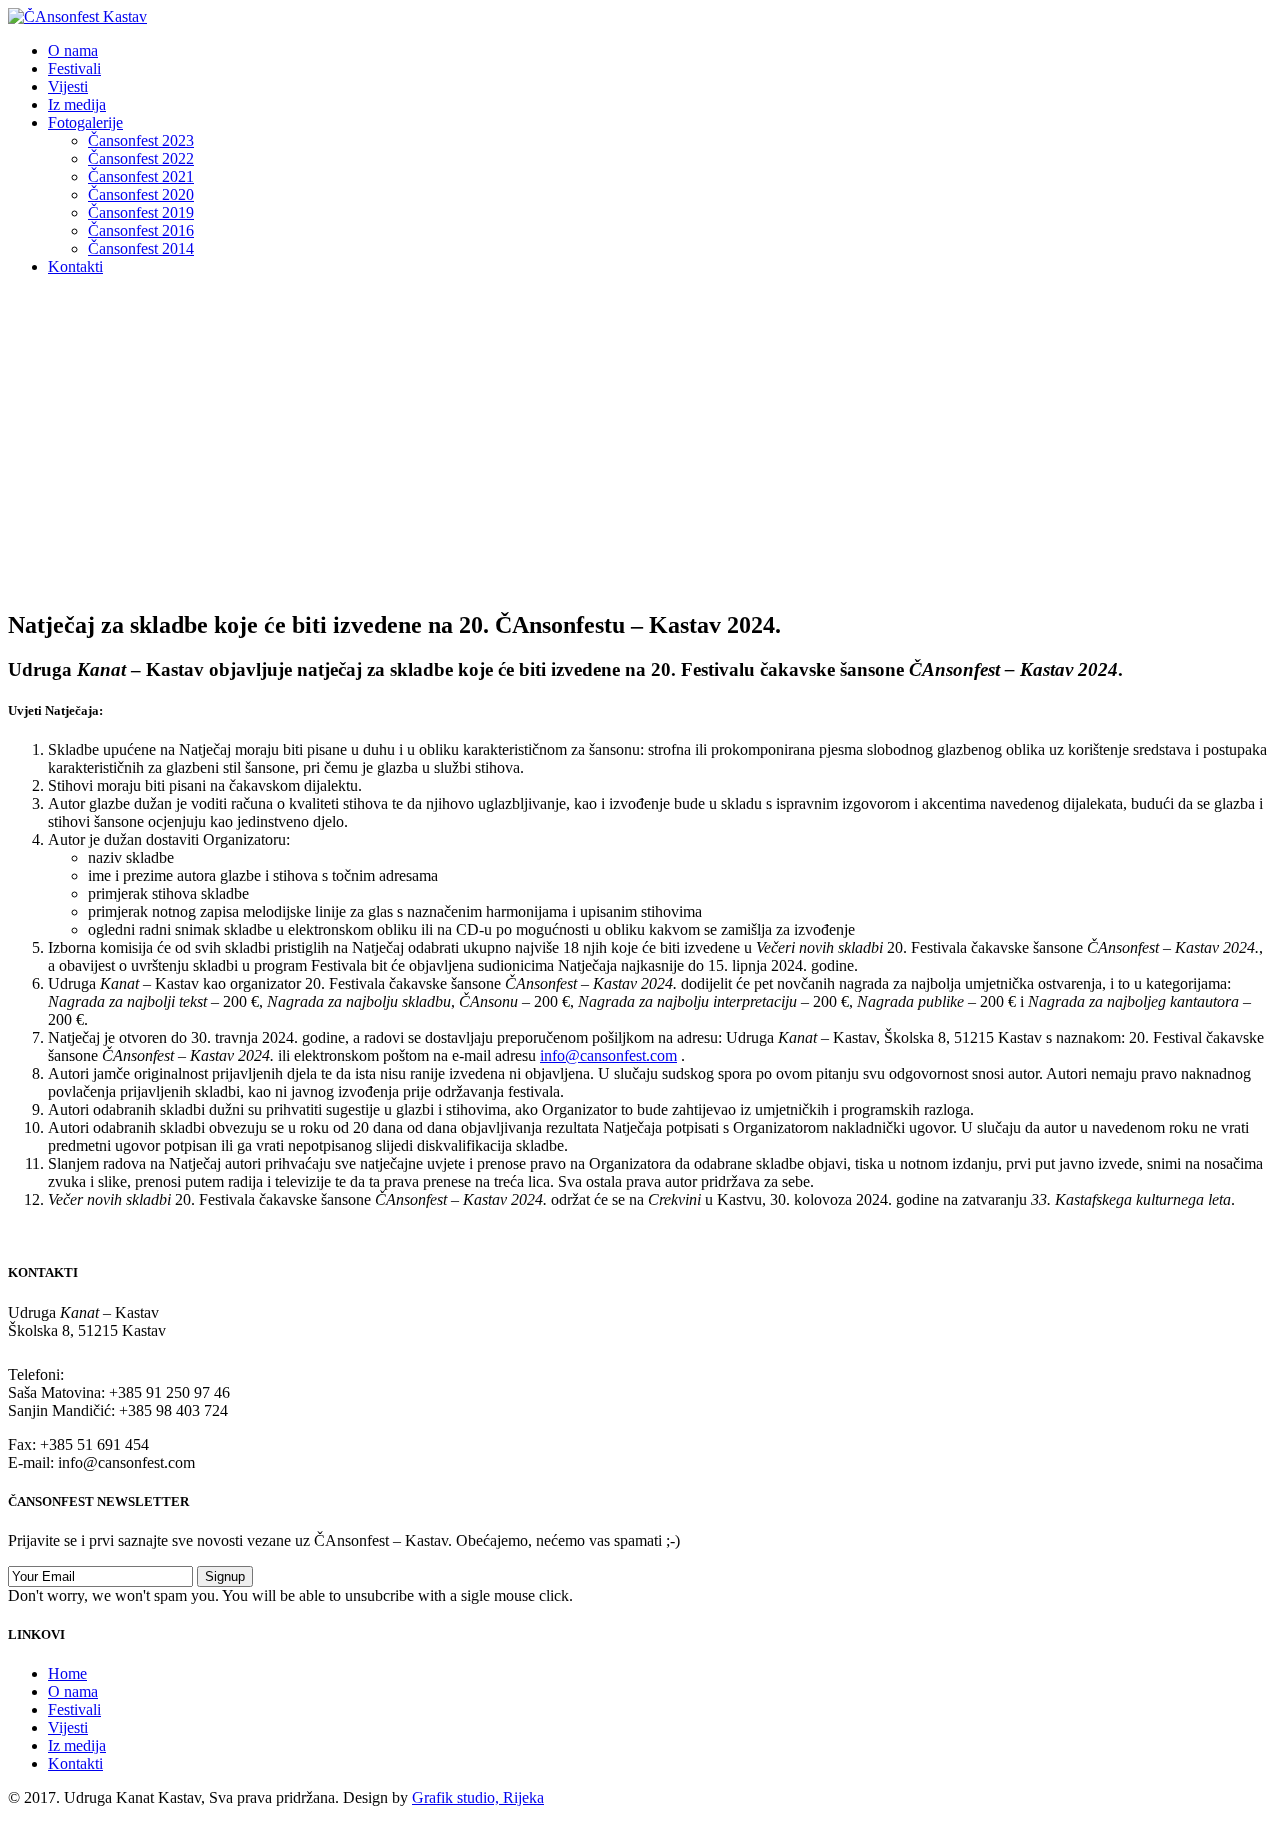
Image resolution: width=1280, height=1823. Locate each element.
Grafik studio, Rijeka (478, 1797)
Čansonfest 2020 (141, 194)
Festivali (74, 68)
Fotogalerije (85, 122)
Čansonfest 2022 (141, 158)
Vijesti (68, 86)
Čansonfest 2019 (141, 212)
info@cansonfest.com (608, 1055)
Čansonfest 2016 (141, 230)
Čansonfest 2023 (141, 140)
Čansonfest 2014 (141, 248)
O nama (73, 50)
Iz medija (77, 104)
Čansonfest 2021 (141, 176)
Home (67, 1673)
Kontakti (75, 266)
